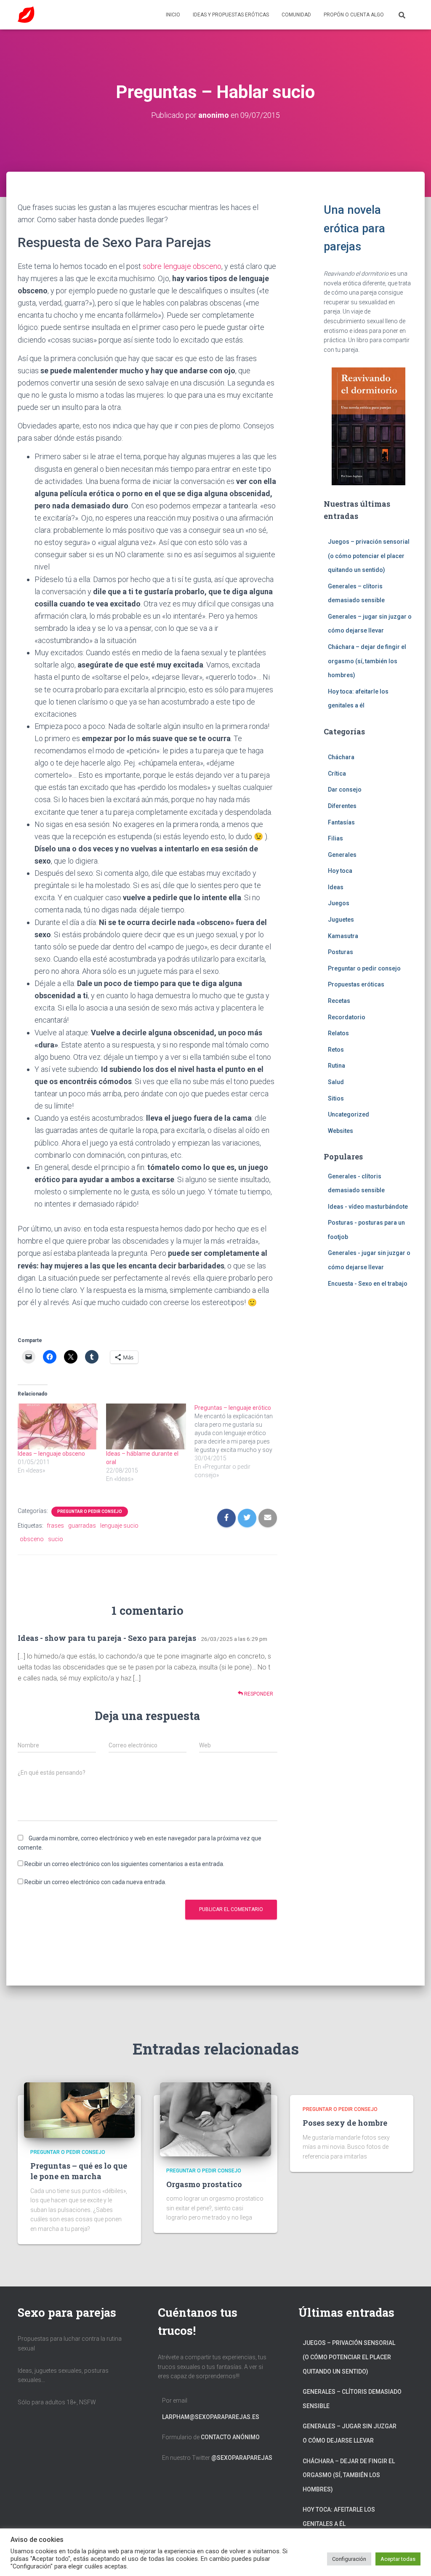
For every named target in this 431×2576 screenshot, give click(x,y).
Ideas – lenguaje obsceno (51, 1454)
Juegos (339, 903)
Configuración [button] (349, 2559)
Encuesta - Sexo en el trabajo (368, 1284)
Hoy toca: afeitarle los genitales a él (339, 2517)
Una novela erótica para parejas (354, 228)
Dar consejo (345, 790)
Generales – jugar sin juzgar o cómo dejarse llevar (350, 2433)
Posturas (341, 952)
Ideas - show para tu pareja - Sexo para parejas (107, 1638)
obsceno (32, 1539)
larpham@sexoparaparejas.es (211, 2417)
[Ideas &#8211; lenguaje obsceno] (58, 1426)
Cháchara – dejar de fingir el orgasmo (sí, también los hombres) (367, 661)
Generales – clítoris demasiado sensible (352, 2399)
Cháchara (341, 757)
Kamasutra (343, 936)
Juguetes (341, 920)
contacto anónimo (230, 2437)
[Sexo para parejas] (26, 15)
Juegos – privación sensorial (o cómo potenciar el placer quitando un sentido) (369, 556)
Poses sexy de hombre (345, 2123)
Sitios (336, 1098)
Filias (335, 838)
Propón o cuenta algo (354, 15)
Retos (336, 1050)
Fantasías (341, 822)
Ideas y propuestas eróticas (231, 15)
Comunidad (296, 15)
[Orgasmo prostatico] (215, 2119)
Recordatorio (347, 1017)
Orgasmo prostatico (204, 2184)
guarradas (82, 1526)
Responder (258, 1694)
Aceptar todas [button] (398, 2559)
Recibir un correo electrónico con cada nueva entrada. (95, 1882)
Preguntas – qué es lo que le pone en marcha (79, 2171)
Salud (336, 1082)
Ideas (336, 887)
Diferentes (342, 806)
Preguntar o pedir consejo (90, 1511)
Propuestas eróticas (356, 984)
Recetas (339, 1001)
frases (55, 1526)
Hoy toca (340, 871)
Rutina (337, 1066)
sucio (56, 1539)
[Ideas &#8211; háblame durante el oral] (146, 1426)
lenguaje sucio (119, 1526)
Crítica (337, 774)
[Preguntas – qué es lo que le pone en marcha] (79, 2110)
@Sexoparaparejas (242, 2458)
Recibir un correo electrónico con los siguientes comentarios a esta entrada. (124, 1864)
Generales (342, 855)
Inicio (173, 15)
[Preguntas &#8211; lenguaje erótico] (239, 1441)
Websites (341, 1131)
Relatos (338, 1033)
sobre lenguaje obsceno (182, 266)
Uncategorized (349, 1114)
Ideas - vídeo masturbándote (368, 1207)
